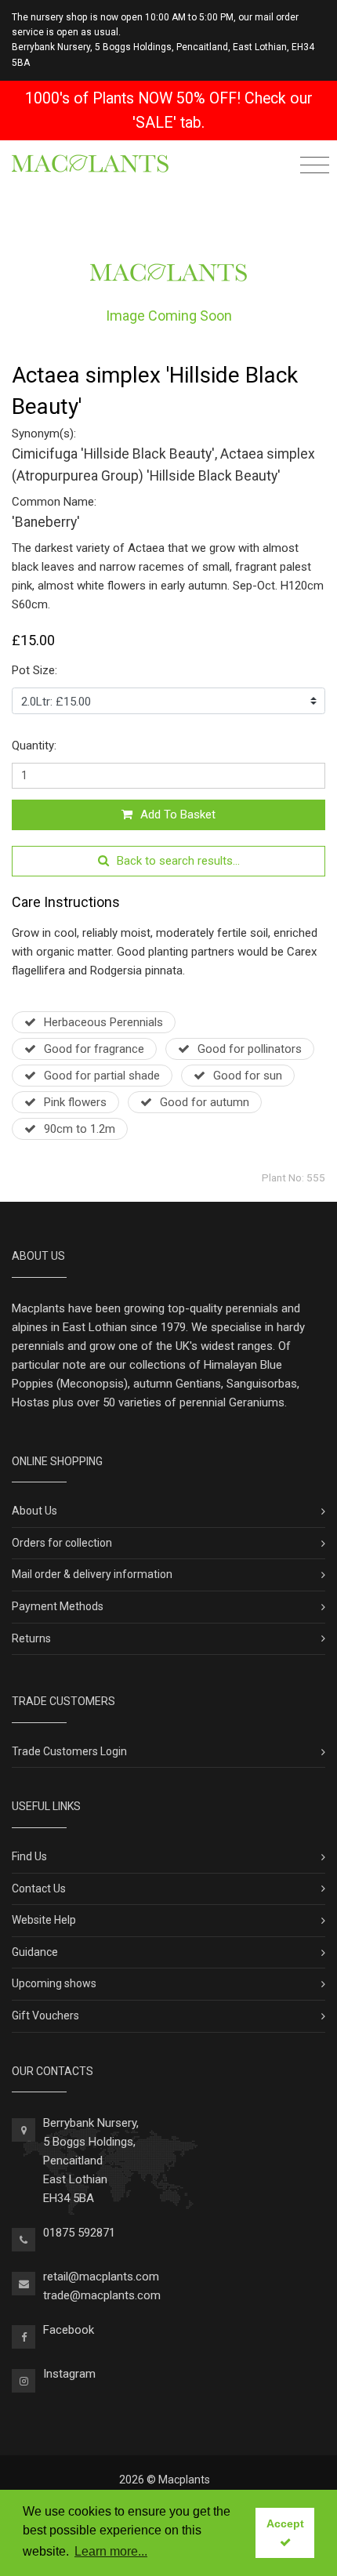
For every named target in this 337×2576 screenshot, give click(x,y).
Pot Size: (34, 670)
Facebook (69, 2330)
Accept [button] (285, 2523)
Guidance (35, 1952)
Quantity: (34, 746)
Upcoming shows (54, 1983)
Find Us (29, 1856)
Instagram (69, 2374)
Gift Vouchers (45, 2015)
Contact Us (39, 1888)
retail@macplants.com (101, 2277)
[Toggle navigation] (315, 167)
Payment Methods (58, 1606)
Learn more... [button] (111, 2551)
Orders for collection (62, 1543)
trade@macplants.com (102, 2295)
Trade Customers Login (69, 1751)
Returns (31, 1638)
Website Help (44, 1920)
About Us (34, 1511)
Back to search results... (178, 861)
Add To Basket (178, 815)
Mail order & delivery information (92, 1574)
